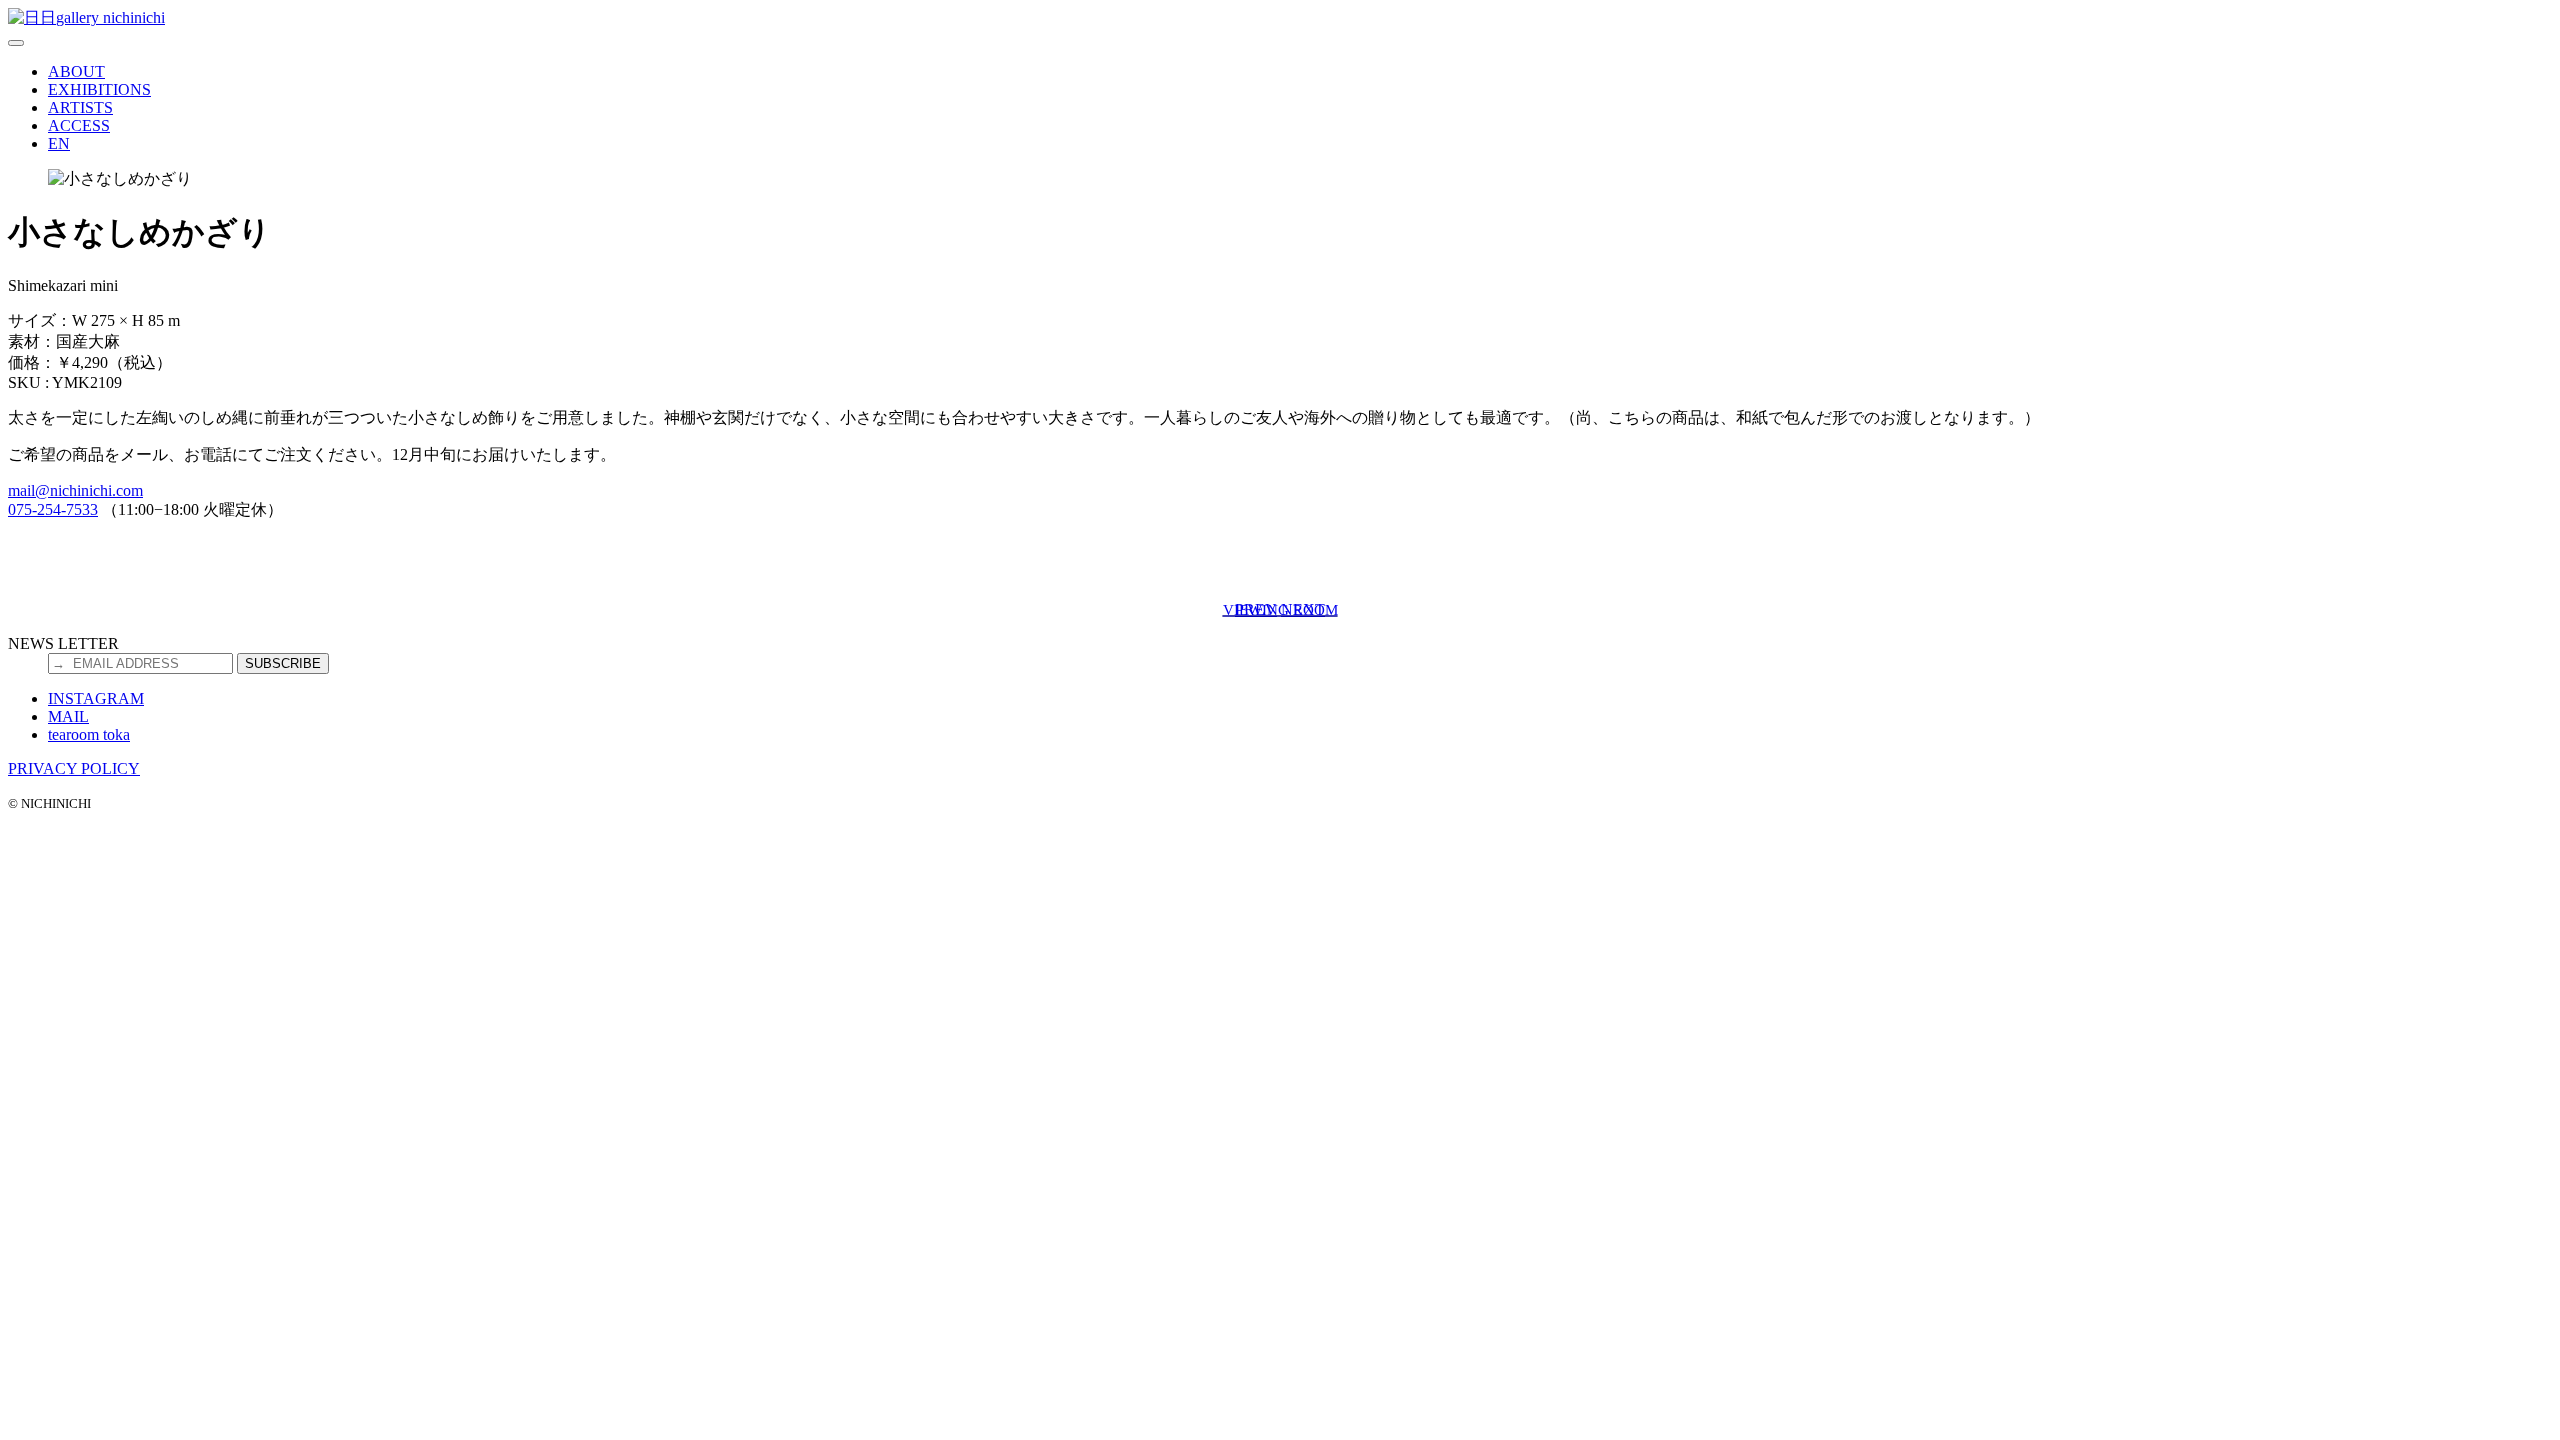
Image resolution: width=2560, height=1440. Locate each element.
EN (59, 143)
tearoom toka (89, 734)
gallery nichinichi (110, 17)
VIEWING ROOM (1280, 609)
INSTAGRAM (96, 698)
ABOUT (76, 71)
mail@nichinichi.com (75, 490)
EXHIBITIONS (99, 89)
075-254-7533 (53, 509)
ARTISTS (80, 107)
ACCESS (79, 125)
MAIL (68, 716)
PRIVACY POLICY (74, 768)
